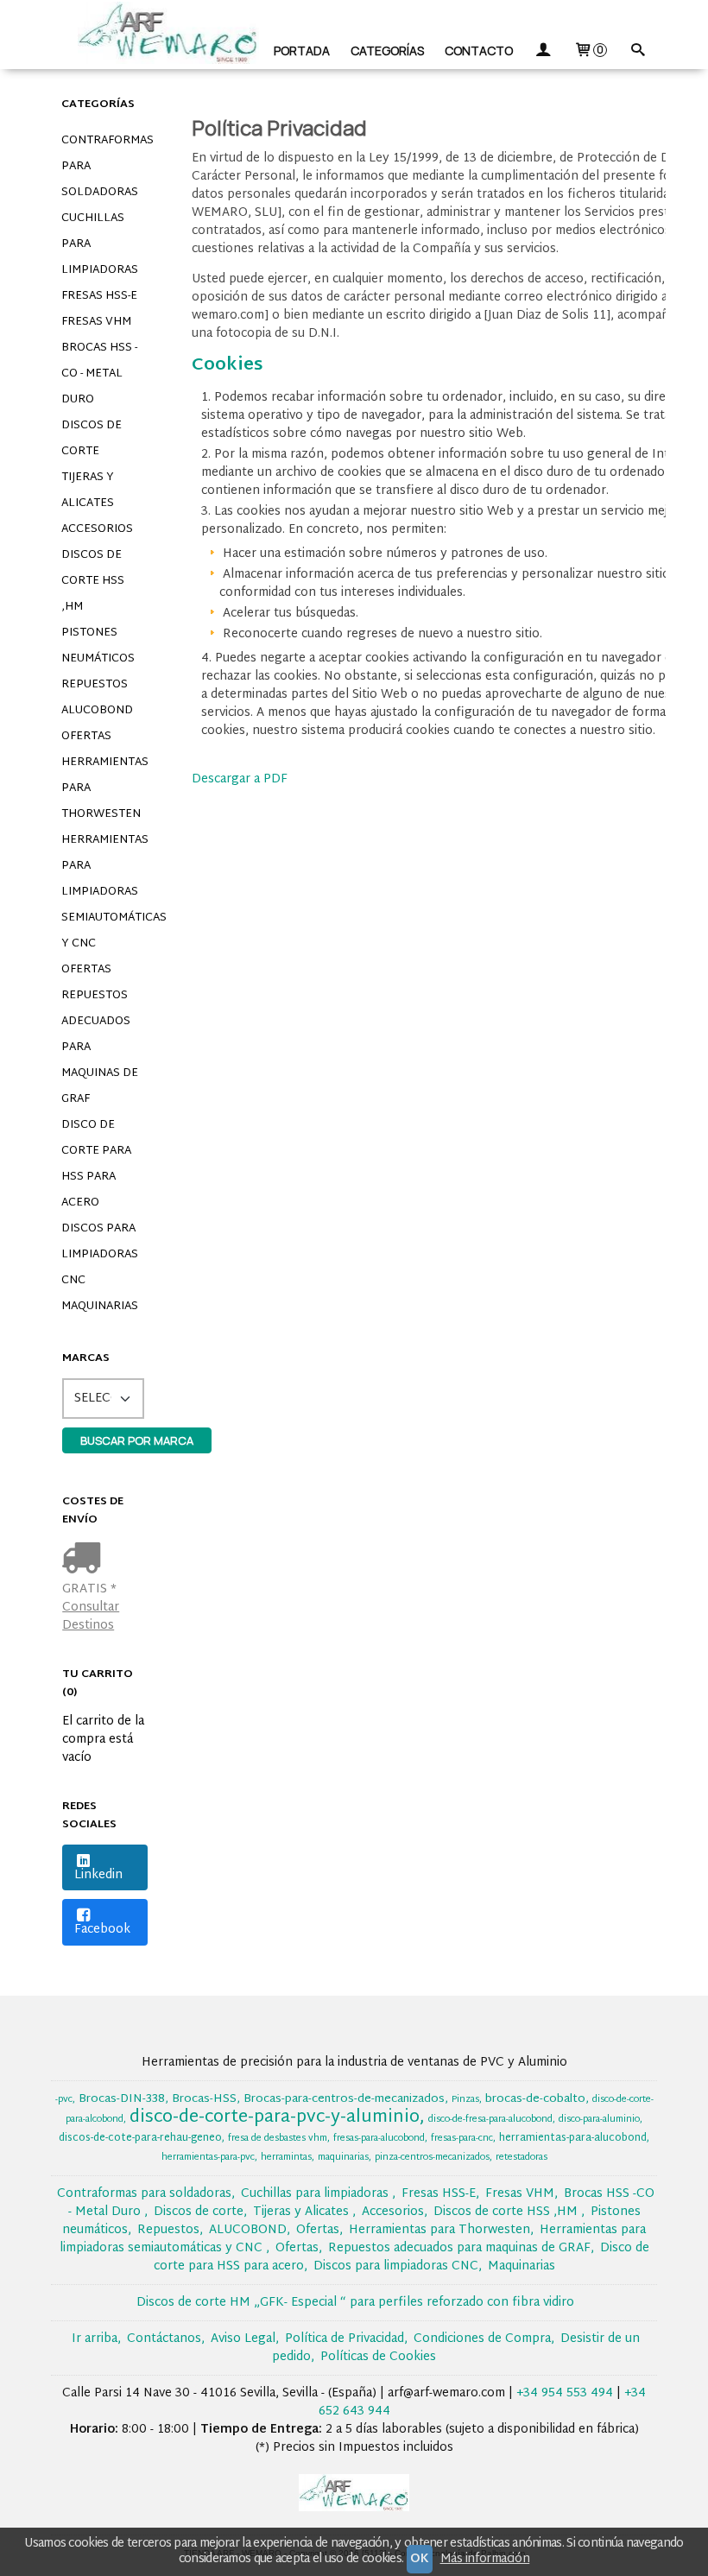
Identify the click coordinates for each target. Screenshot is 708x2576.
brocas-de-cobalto (535, 2099)
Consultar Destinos (91, 1617)
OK (419, 2559)
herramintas (286, 2158)
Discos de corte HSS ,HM (93, 581)
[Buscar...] (637, 51)
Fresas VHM (96, 322)
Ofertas (86, 737)
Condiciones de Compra (482, 2339)
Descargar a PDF (240, 779)
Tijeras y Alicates (88, 491)
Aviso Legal (243, 2339)
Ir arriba (95, 2339)
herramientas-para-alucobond (573, 2138)
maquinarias (343, 2158)
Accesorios (97, 529)
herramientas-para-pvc (208, 2158)
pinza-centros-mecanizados (432, 2158)
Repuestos (95, 685)
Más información (485, 2559)
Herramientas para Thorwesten (104, 788)
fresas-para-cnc (462, 2139)
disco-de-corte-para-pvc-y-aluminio (275, 2117)
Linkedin (98, 1875)
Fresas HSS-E (99, 296)
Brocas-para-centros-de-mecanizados (344, 2099)
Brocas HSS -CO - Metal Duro (99, 374)
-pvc (64, 2100)
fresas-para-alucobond (379, 2139)
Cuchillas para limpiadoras (100, 244)
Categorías (387, 51)
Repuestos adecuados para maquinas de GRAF (100, 1047)
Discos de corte (92, 439)
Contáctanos (164, 2339)
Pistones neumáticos (98, 646)
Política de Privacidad (345, 2339)
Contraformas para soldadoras (104, 167)
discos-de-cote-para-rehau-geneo (140, 2138)
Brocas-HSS (204, 2099)
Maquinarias (100, 1307)
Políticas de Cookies (378, 2357)
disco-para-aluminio (599, 2120)
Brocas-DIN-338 (122, 2099)
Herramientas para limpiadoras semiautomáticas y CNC (104, 892)
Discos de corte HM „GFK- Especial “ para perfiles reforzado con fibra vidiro (355, 2303)
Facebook (102, 1930)
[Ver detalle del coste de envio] (85, 1560)
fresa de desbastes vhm (278, 2139)
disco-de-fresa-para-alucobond (490, 2120)
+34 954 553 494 (565, 2393)
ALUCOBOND (97, 711)
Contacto (479, 51)
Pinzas (465, 2100)
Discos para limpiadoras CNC (100, 1255)
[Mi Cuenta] (543, 51)
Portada (302, 51)
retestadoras (522, 2158)
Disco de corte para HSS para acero (96, 1164)
